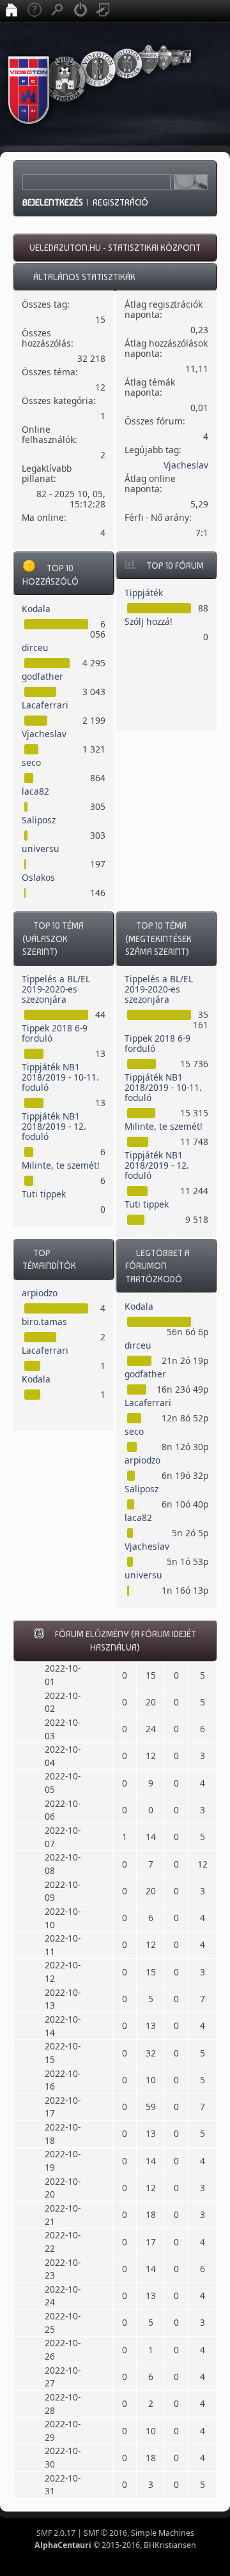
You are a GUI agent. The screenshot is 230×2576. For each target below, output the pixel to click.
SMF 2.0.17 (56, 2533)
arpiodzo (40, 1293)
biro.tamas (44, 1322)
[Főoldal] (11, 11)
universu (41, 849)
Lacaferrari (45, 705)
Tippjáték (144, 593)
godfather (42, 676)
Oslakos (38, 877)
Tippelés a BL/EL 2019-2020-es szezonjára (56, 989)
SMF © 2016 (105, 2533)
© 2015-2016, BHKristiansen (115, 2545)
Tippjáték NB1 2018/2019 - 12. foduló (54, 1126)
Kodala (36, 609)
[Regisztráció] (103, 11)
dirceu (35, 648)
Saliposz (39, 820)
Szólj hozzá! (149, 621)
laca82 (35, 791)
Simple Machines (163, 2533)
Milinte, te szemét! (61, 1165)
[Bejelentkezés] (80, 11)
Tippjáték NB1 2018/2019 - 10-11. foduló (60, 1077)
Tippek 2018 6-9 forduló (55, 1033)
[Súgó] (34, 11)
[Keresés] (57, 11)
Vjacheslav (186, 465)
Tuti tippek (44, 1194)
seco (31, 762)
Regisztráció (120, 202)
